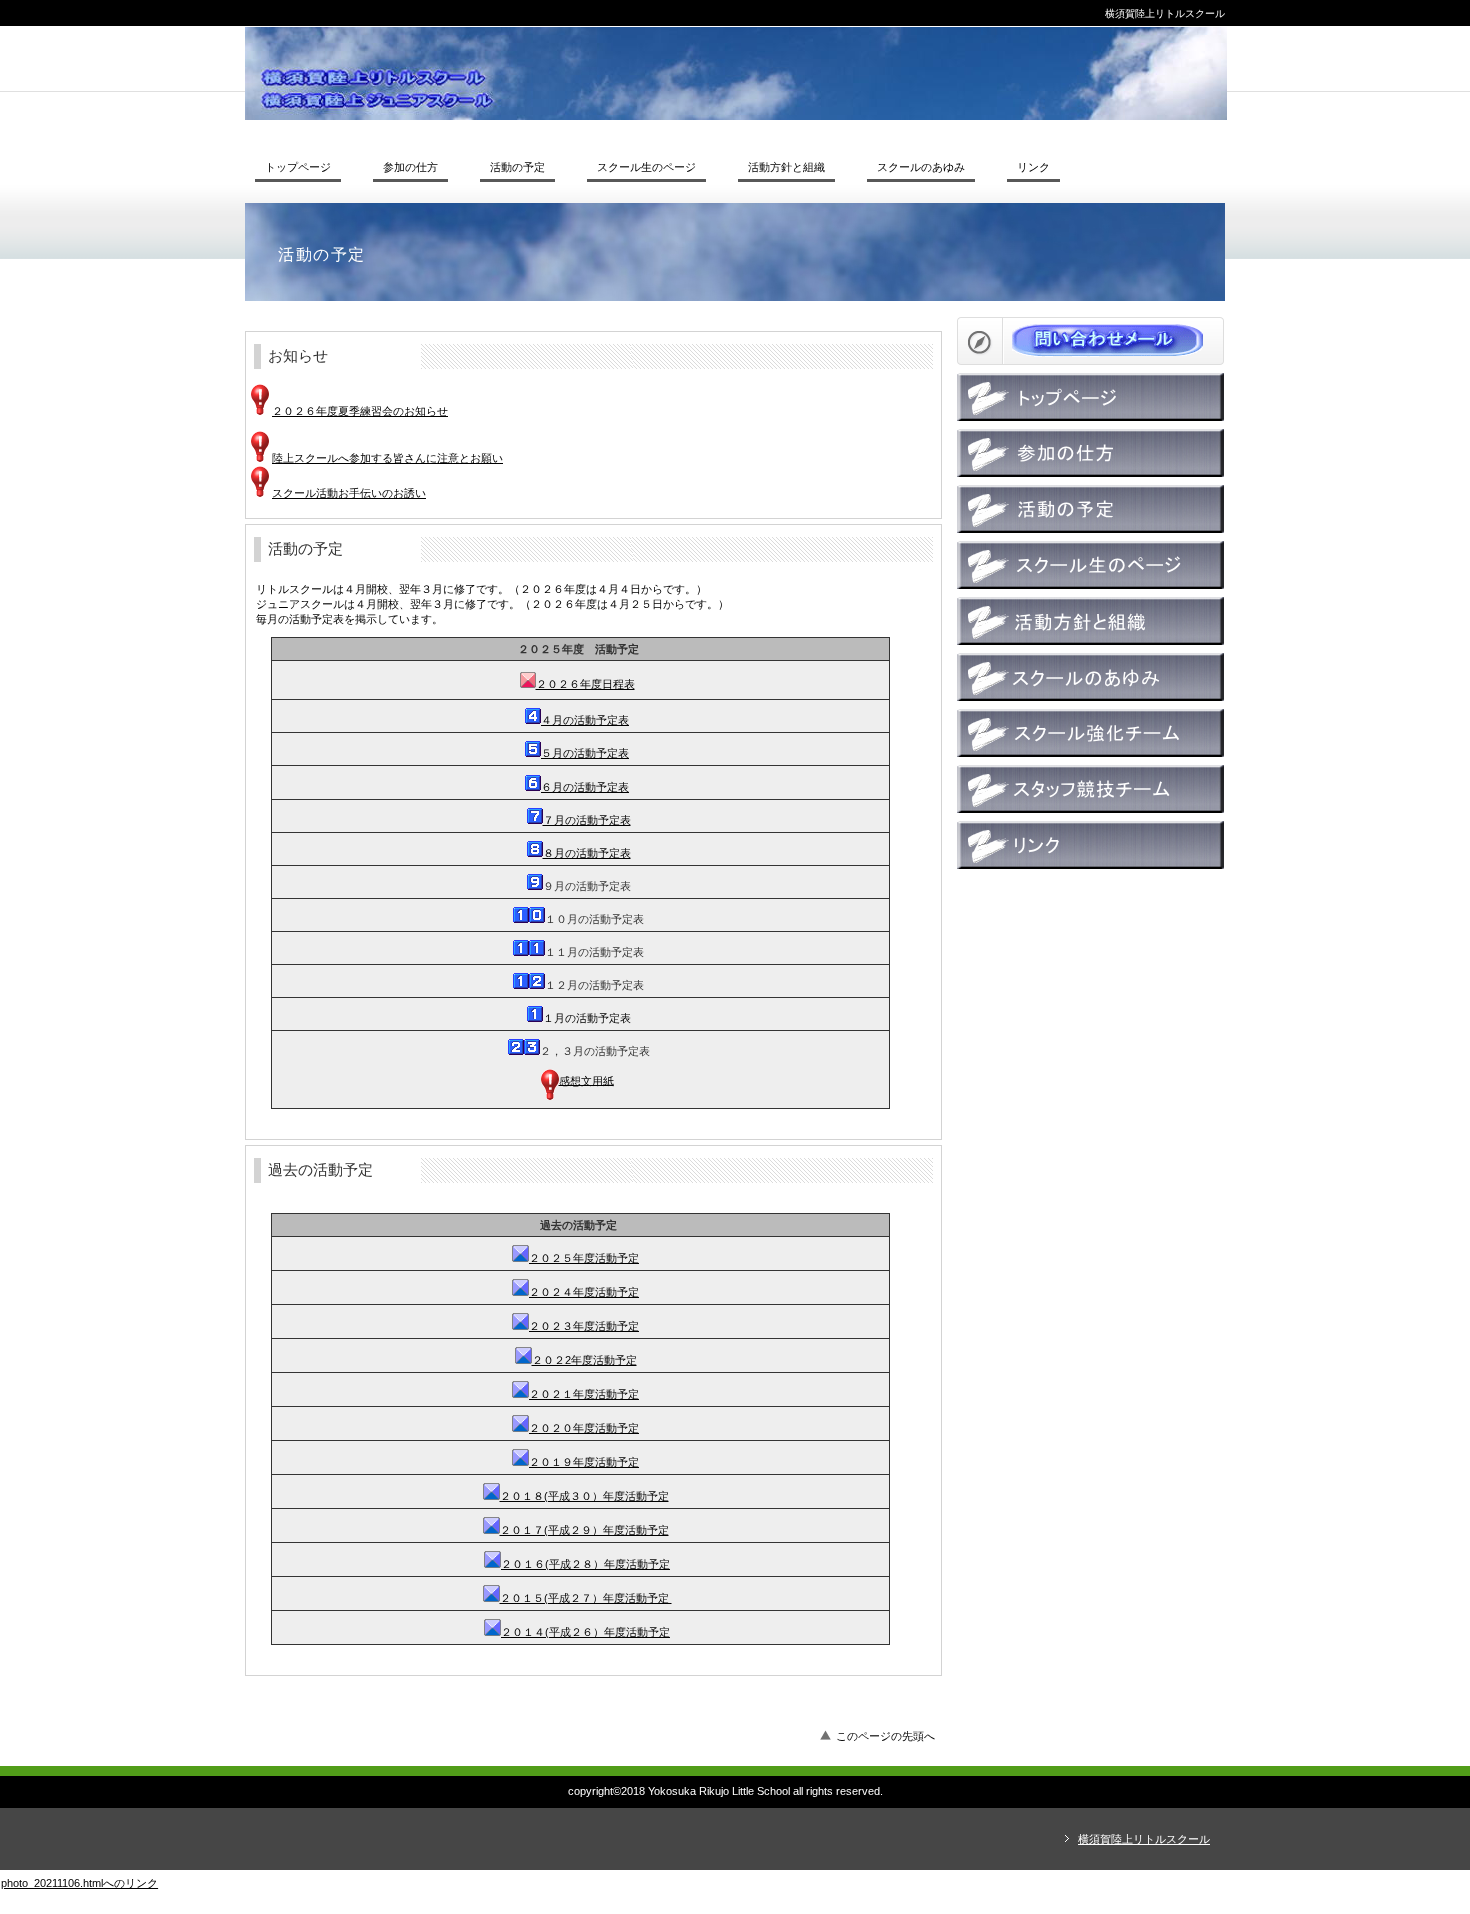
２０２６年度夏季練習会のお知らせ (360, 411)
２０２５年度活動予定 (584, 1258)
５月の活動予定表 (585, 753)
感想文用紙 (586, 1080)
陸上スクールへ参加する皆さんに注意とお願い (387, 458)
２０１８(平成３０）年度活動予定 (584, 1496)
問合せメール (1090, 341)
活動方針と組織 (1090, 621)
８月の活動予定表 (587, 853)
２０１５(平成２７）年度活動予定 (586, 1598)
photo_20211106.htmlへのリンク (79, 1883)
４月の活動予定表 (585, 720)
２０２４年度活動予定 (584, 1292)
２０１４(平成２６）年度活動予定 (585, 1632)
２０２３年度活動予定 (584, 1326)
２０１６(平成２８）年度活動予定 (585, 1564)
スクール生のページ (1090, 565)
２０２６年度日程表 (585, 684)
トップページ (1090, 397)
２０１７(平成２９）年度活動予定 (584, 1530)
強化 (1090, 733)
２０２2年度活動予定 (584, 1360)
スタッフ (1090, 789)
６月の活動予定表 (585, 787)
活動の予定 (1090, 509)
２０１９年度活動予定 (584, 1462)
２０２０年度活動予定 (584, 1428)
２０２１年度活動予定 (584, 1394)
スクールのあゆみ (1090, 677)
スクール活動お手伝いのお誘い (349, 493)
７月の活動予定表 (587, 820)
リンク (1090, 845)
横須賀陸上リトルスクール (736, 73)
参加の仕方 (1090, 453)
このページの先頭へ (885, 1736)
